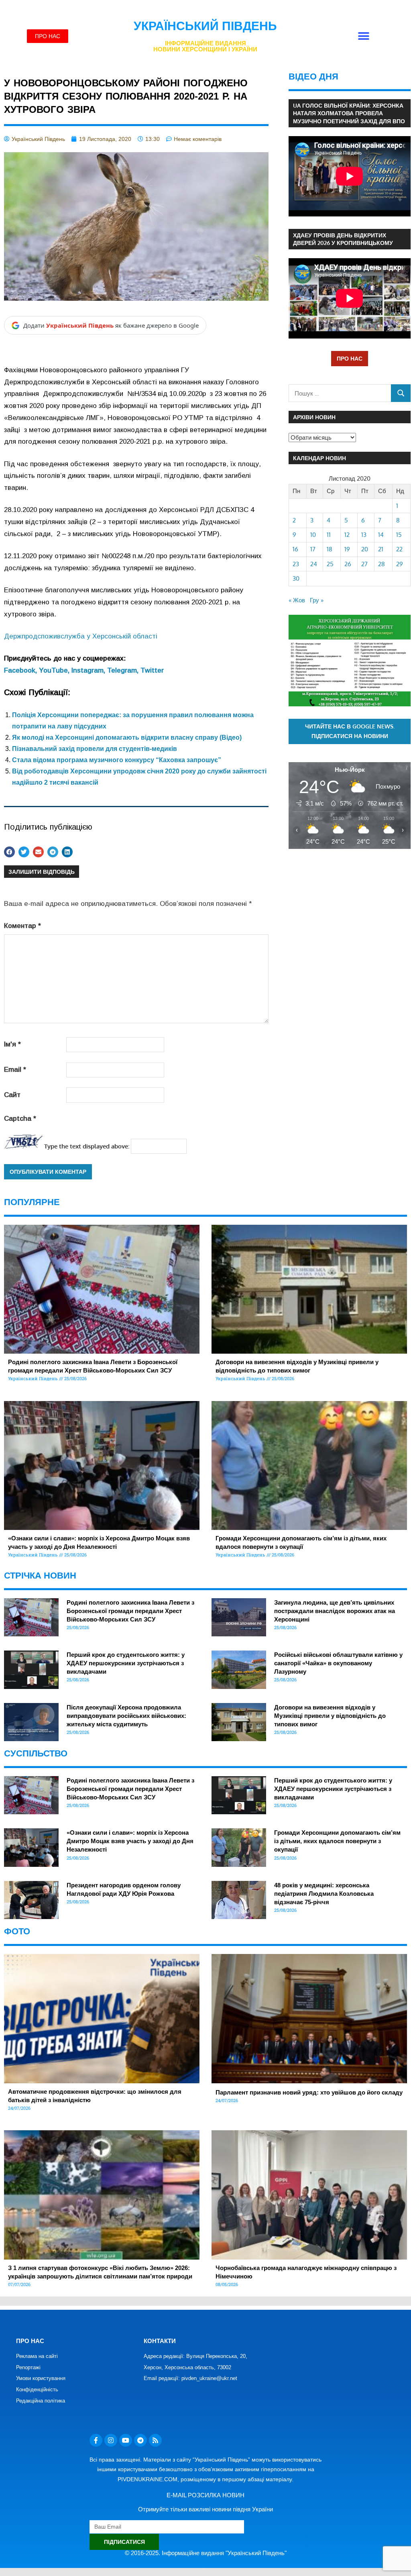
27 (364, 564)
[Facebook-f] (96, 2440)
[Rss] (155, 2440)
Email (15, 1070)
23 (296, 564)
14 (381, 535)
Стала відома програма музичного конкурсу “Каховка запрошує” (117, 760)
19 (347, 549)
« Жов (297, 600)
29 (400, 564)
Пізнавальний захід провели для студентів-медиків (95, 749)
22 (399, 549)
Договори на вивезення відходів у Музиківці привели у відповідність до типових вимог (330, 1716)
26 (348, 564)
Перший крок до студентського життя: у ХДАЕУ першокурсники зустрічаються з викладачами (126, 1663)
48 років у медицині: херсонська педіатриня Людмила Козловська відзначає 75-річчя (324, 1894)
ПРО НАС (350, 358)
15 (399, 535)
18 (330, 549)
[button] (363, 36)
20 (365, 549)
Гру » (317, 600)
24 (314, 564)
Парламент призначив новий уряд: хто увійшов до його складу (309, 2092)
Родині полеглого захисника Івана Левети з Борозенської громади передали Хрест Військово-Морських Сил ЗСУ (130, 1611)
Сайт (12, 1095)
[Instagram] (111, 2440)
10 (313, 535)
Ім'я (12, 1044)
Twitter (152, 670)
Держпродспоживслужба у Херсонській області (81, 636)
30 (296, 578)
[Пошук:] (340, 393)
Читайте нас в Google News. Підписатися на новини (350, 731)
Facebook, (21, 670)
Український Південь (205, 26)
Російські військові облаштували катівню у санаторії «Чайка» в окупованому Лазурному (338, 1663)
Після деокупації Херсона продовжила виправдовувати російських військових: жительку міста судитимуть (126, 1716)
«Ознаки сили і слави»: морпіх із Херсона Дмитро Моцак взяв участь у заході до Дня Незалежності (130, 1841)
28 (381, 564)
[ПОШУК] (401, 393)
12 (347, 535)
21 (381, 549)
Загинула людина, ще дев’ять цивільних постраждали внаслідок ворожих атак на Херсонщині (335, 1611)
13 (364, 535)
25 (330, 564)
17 (313, 549)
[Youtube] (126, 2440)
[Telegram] (140, 2440)
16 (295, 549)
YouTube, (55, 670)
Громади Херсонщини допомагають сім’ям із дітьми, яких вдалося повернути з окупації (337, 1841)
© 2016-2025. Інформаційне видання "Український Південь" (206, 2553)
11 (329, 535)
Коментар (22, 926)
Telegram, (124, 670)
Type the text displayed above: (87, 1146)
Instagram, (89, 670)
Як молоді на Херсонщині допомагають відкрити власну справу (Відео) (127, 737)
